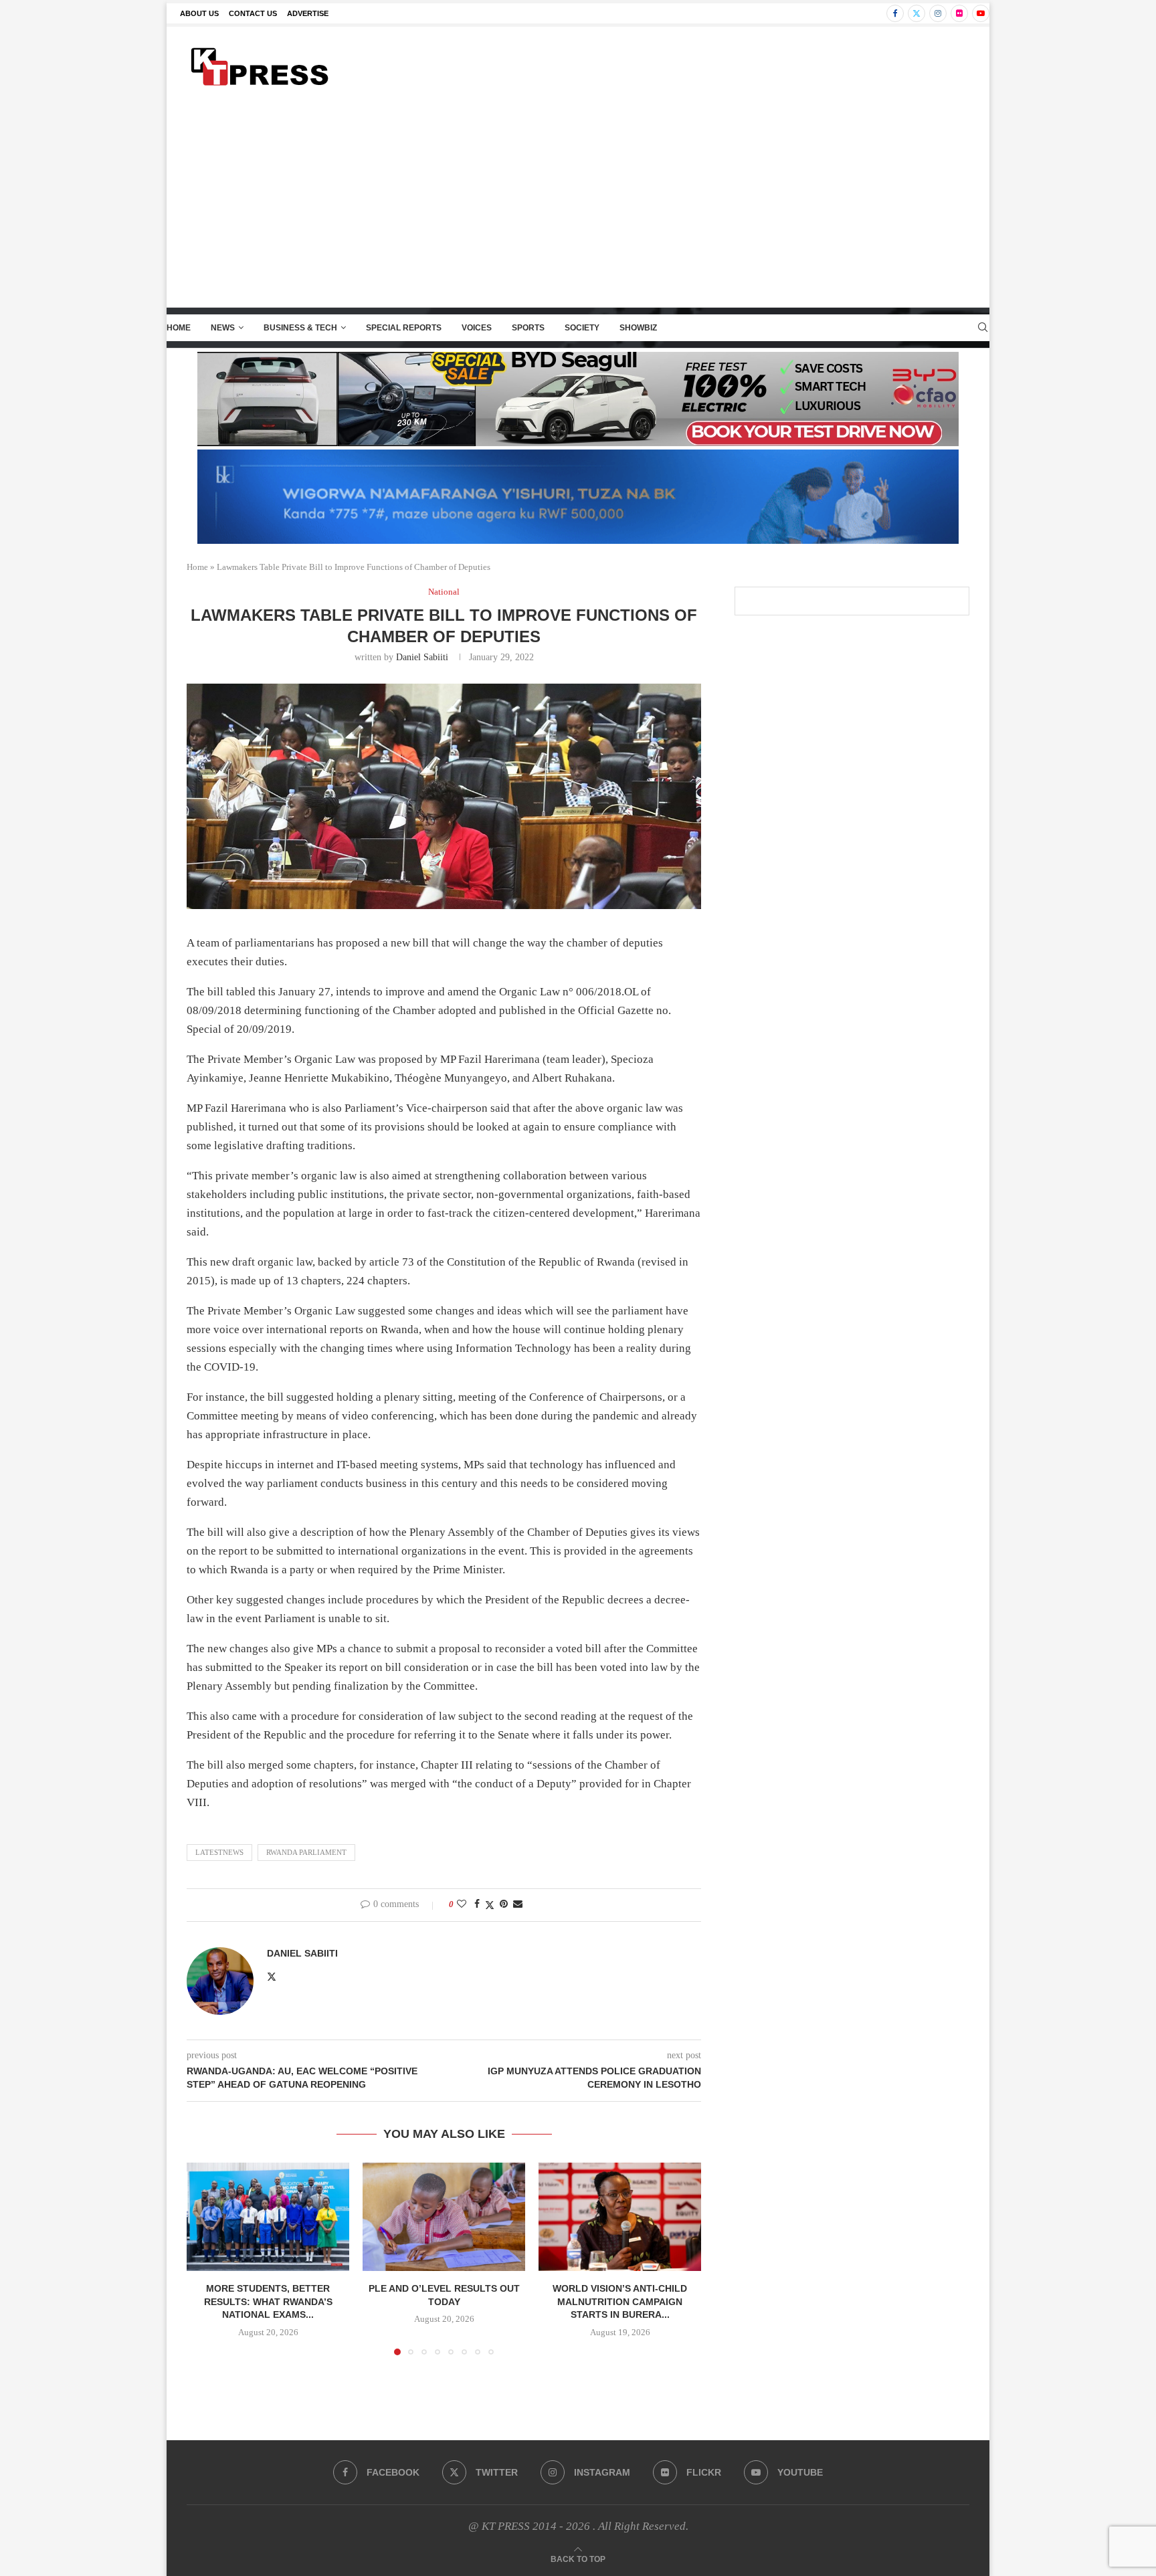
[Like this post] (462, 1904)
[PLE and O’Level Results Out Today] (444, 2217)
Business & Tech (300, 328)
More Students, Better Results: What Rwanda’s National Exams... (268, 2301)
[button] (205, 2258)
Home (179, 328)
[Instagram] (938, 13)
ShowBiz (638, 328)
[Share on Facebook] (477, 1904)
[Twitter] (917, 13)
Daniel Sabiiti (422, 657)
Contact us (253, 13)
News (223, 328)
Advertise (308, 13)
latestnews (219, 1852)
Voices (477, 328)
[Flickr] (959, 13)
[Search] (983, 328)
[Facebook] (895, 13)
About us (199, 13)
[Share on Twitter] (490, 1905)
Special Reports (404, 328)
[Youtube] (981, 13)
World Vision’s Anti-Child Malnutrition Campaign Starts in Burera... (620, 2301)
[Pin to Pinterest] (504, 1904)
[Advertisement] (578, 207)
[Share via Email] (518, 1904)
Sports (528, 328)
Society (582, 328)
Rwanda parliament (306, 1852)
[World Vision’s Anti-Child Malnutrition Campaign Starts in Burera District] (620, 2217)
